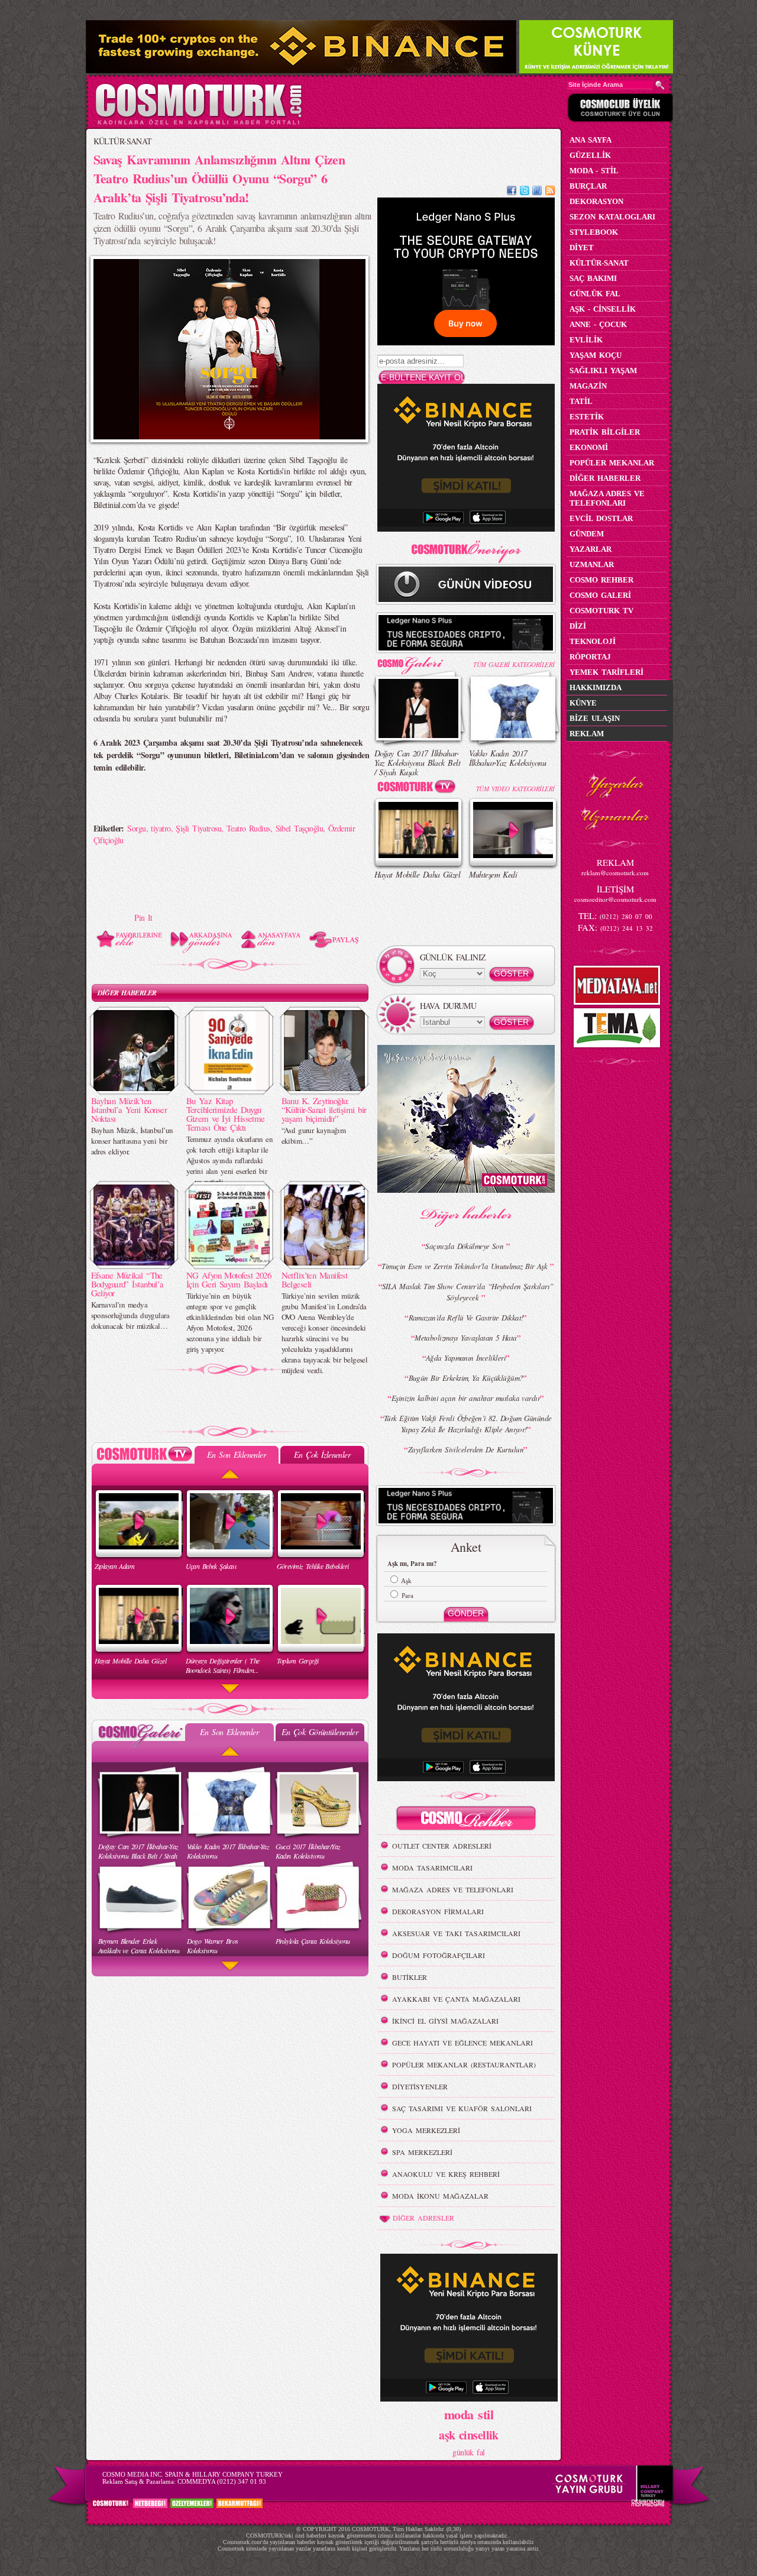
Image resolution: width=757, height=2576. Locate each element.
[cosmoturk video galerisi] (419, 789)
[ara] (660, 85)
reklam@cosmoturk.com (615, 873)
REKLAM (587, 734)
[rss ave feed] (550, 192)
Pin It (143, 918)
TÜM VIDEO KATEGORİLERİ (515, 789)
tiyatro (161, 828)
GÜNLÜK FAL (595, 294)
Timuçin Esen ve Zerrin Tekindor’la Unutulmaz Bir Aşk (465, 1266)
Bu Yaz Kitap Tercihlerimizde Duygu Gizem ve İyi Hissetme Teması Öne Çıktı (226, 1114)
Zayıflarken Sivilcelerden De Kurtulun (466, 1449)
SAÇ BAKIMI (593, 278)
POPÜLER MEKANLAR (612, 463)
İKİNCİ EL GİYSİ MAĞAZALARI (445, 2021)
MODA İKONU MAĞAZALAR (440, 2196)
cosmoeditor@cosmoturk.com (615, 899)
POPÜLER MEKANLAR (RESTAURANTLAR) (464, 2064)
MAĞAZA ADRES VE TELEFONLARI (453, 1889)
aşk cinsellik (469, 2435)
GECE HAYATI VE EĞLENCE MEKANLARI (462, 2043)
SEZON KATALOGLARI (612, 217)
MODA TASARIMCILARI (432, 1868)
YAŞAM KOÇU (596, 355)
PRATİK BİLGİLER (605, 432)
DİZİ (578, 626)
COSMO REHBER (601, 580)
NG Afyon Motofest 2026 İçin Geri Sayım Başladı (229, 1279)
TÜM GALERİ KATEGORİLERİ (514, 664)
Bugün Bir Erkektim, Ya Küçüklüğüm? (466, 1378)
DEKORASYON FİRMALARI (438, 1911)
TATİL (581, 401)
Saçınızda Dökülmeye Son (466, 1246)
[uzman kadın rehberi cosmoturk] (466, 1820)
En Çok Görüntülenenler (320, 1732)
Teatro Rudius (248, 828)
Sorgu (136, 828)
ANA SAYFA (591, 140)
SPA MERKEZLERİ (422, 2152)
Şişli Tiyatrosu (198, 828)
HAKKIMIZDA (596, 687)
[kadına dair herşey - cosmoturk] (198, 123)
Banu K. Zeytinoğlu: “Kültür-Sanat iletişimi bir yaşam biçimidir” (324, 1109)
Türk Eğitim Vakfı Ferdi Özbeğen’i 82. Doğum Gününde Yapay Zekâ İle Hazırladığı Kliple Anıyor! (468, 1424)
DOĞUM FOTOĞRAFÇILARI (439, 1955)
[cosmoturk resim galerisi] (419, 661)
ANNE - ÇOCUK (598, 324)
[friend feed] (537, 192)
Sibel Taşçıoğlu (300, 828)
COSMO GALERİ (600, 595)
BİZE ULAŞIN (595, 718)
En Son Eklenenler (236, 1454)
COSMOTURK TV (601, 611)
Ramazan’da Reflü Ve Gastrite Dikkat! (466, 1318)
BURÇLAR (588, 186)
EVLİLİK (586, 340)
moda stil (469, 2414)
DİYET (582, 247)
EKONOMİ (589, 447)
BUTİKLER (410, 1977)
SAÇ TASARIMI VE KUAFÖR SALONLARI (462, 2108)
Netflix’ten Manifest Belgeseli (315, 1279)
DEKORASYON (596, 201)
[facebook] (512, 192)
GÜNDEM (587, 534)
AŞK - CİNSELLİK (603, 309)
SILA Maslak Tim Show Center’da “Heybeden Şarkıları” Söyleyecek (468, 1292)
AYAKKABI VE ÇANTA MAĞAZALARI (456, 1999)
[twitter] (525, 192)
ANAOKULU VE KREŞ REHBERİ (446, 2174)
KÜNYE (583, 703)
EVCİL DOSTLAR (601, 518)
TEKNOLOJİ (593, 641)
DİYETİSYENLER (420, 2086)
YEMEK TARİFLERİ (606, 672)
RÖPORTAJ (590, 657)
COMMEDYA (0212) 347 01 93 (222, 2481)
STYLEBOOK (594, 232)
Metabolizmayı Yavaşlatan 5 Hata (466, 1338)
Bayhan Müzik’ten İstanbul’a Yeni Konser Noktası (129, 1109)
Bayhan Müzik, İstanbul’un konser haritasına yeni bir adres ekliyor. (132, 1141)
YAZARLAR (591, 549)
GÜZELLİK (590, 155)
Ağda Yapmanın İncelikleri (466, 1358)
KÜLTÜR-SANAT (123, 141)
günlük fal (468, 2452)
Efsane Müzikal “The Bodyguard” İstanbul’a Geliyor (127, 1284)
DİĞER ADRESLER (423, 2218)
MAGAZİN (588, 386)
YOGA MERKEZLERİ (426, 2130)
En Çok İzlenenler (322, 1454)
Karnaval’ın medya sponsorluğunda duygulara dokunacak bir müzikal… (130, 1315)
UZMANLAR (592, 564)
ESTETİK (587, 417)
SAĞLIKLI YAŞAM (603, 370)
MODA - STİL (594, 171)
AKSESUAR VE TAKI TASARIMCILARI (456, 1933)
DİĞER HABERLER (127, 993)
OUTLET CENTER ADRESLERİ (442, 1846)
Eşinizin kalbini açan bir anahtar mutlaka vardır (466, 1398)
